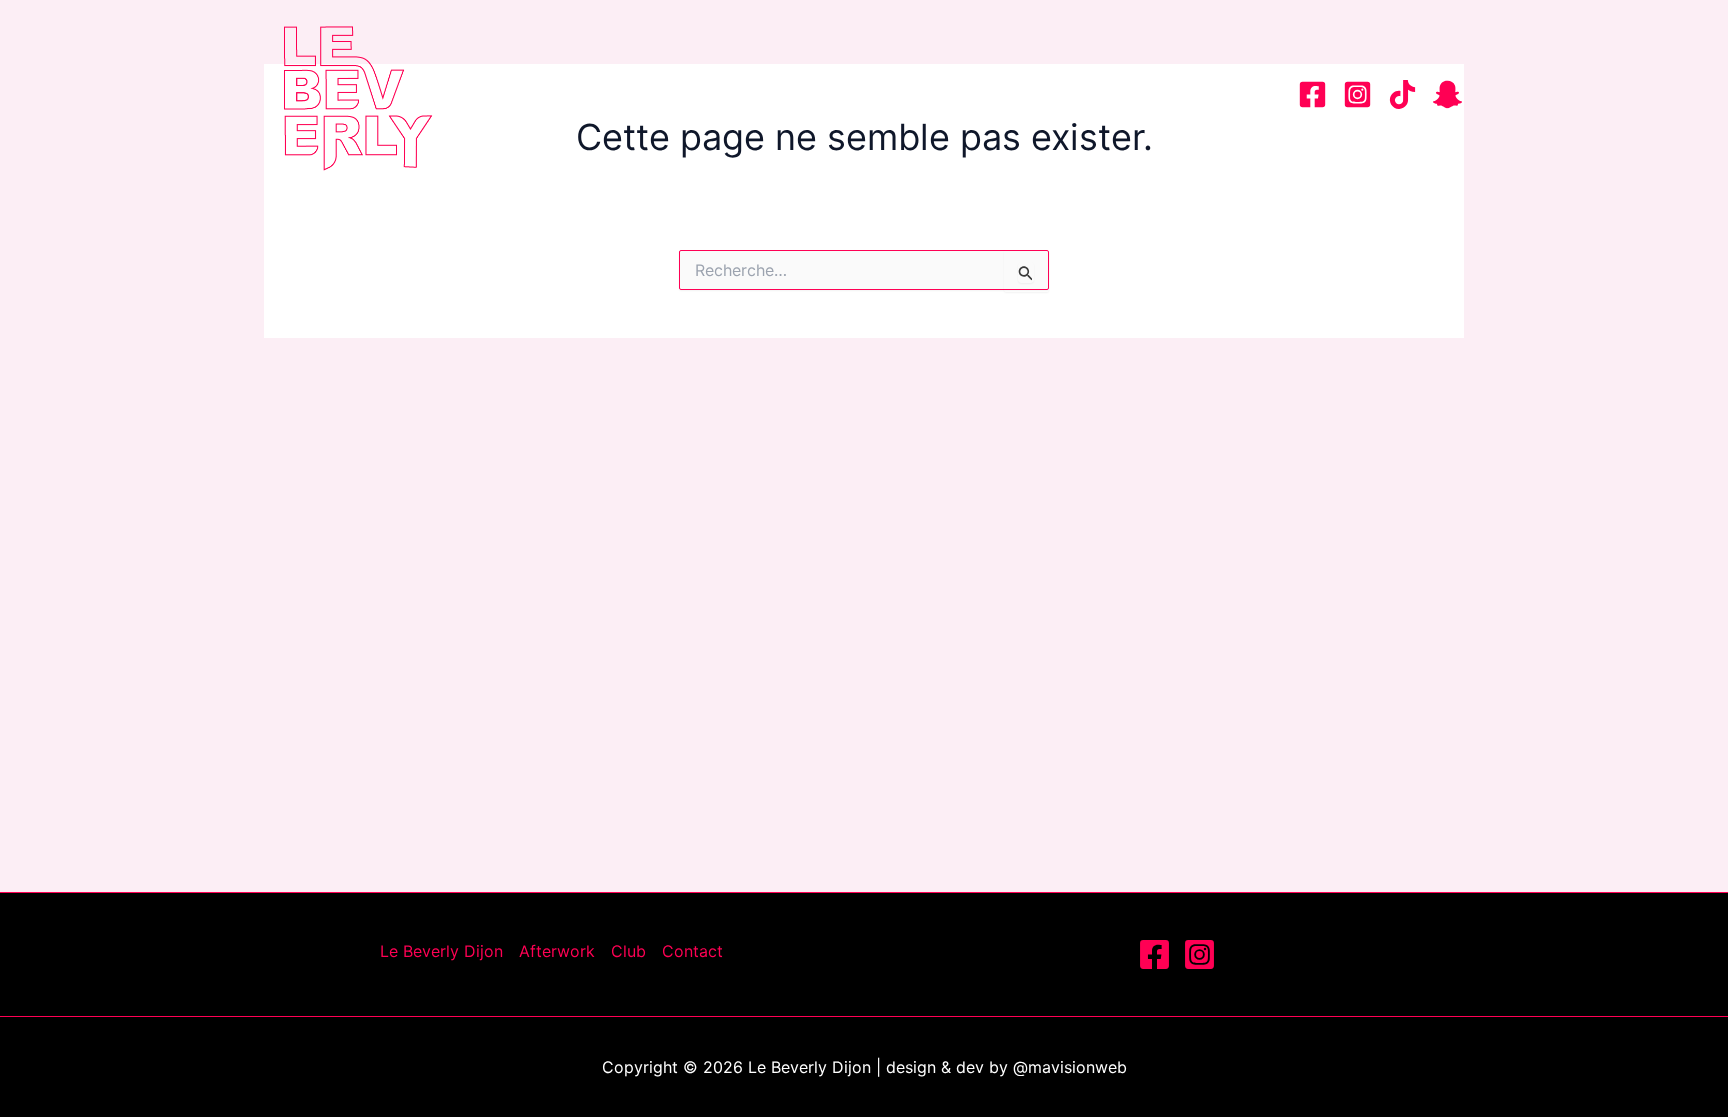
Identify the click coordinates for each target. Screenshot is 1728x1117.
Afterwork (973, 94)
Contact (1209, 94)
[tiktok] (1402, 94)
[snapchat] (1447, 94)
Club (1098, 94)
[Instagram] (1357, 94)
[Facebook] (1312, 94)
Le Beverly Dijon (788, 94)
